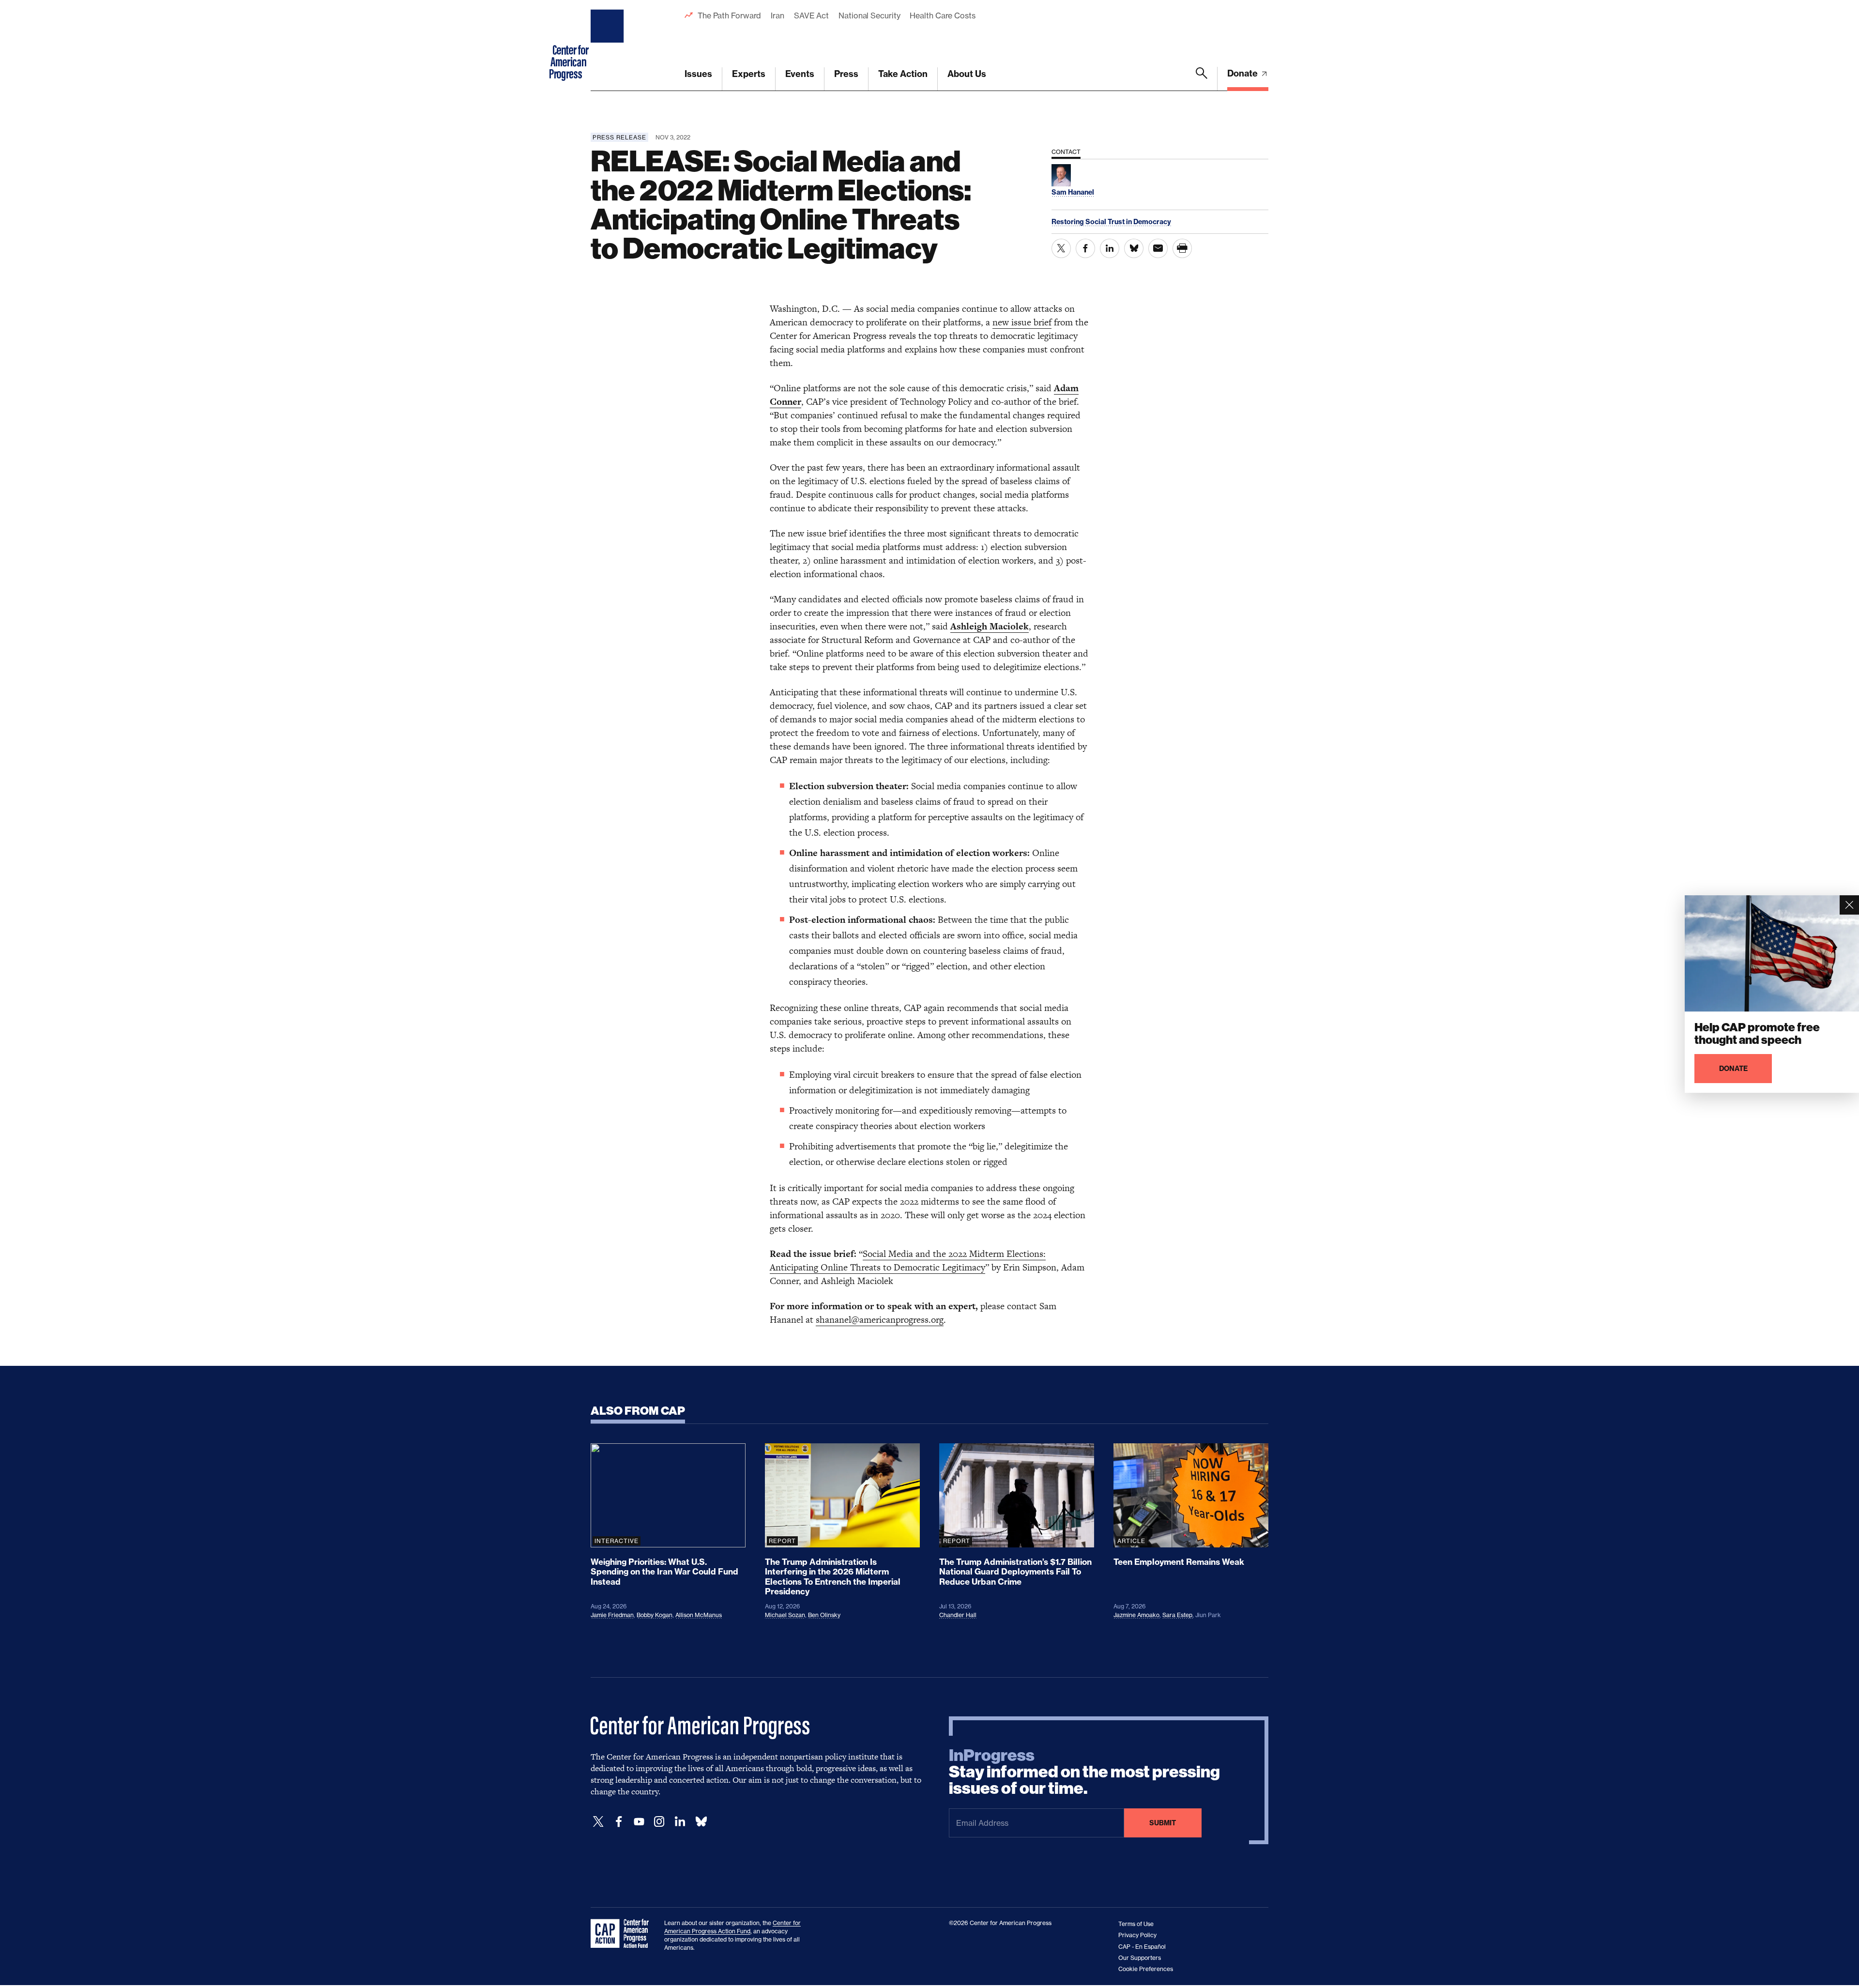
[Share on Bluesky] (1134, 248)
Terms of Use (1136, 1924)
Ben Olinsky (824, 1615)
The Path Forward (729, 15)
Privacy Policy (1137, 1935)
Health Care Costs (942, 15)
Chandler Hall (958, 1615)
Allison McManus (699, 1615)
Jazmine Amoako (1136, 1615)
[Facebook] (619, 1822)
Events (800, 74)
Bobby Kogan (655, 1615)
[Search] (1202, 79)
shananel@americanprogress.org (880, 1320)
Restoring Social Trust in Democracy (1111, 222)
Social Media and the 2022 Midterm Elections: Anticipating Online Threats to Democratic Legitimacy (908, 1261)
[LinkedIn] (680, 1822)
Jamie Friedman (612, 1615)
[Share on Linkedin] (1110, 248)
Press (846, 74)
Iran (777, 15)
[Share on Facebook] (1085, 248)
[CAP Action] (623, 1934)
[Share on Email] (1158, 248)
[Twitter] (598, 1822)
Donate (1243, 73)
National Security (869, 15)
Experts (749, 74)
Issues (698, 74)
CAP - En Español (1142, 1947)
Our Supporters (1140, 1958)
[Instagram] (659, 1822)
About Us (967, 74)
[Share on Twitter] (1061, 248)
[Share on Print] (1182, 248)
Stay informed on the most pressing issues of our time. (1084, 1772)
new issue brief (1022, 322)
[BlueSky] (701, 1822)
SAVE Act (811, 15)
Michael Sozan (785, 1615)
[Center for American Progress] (609, 46)
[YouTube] (639, 1822)
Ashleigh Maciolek (990, 626)
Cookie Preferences (1146, 1969)
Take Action (903, 74)
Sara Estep (1177, 1615)
